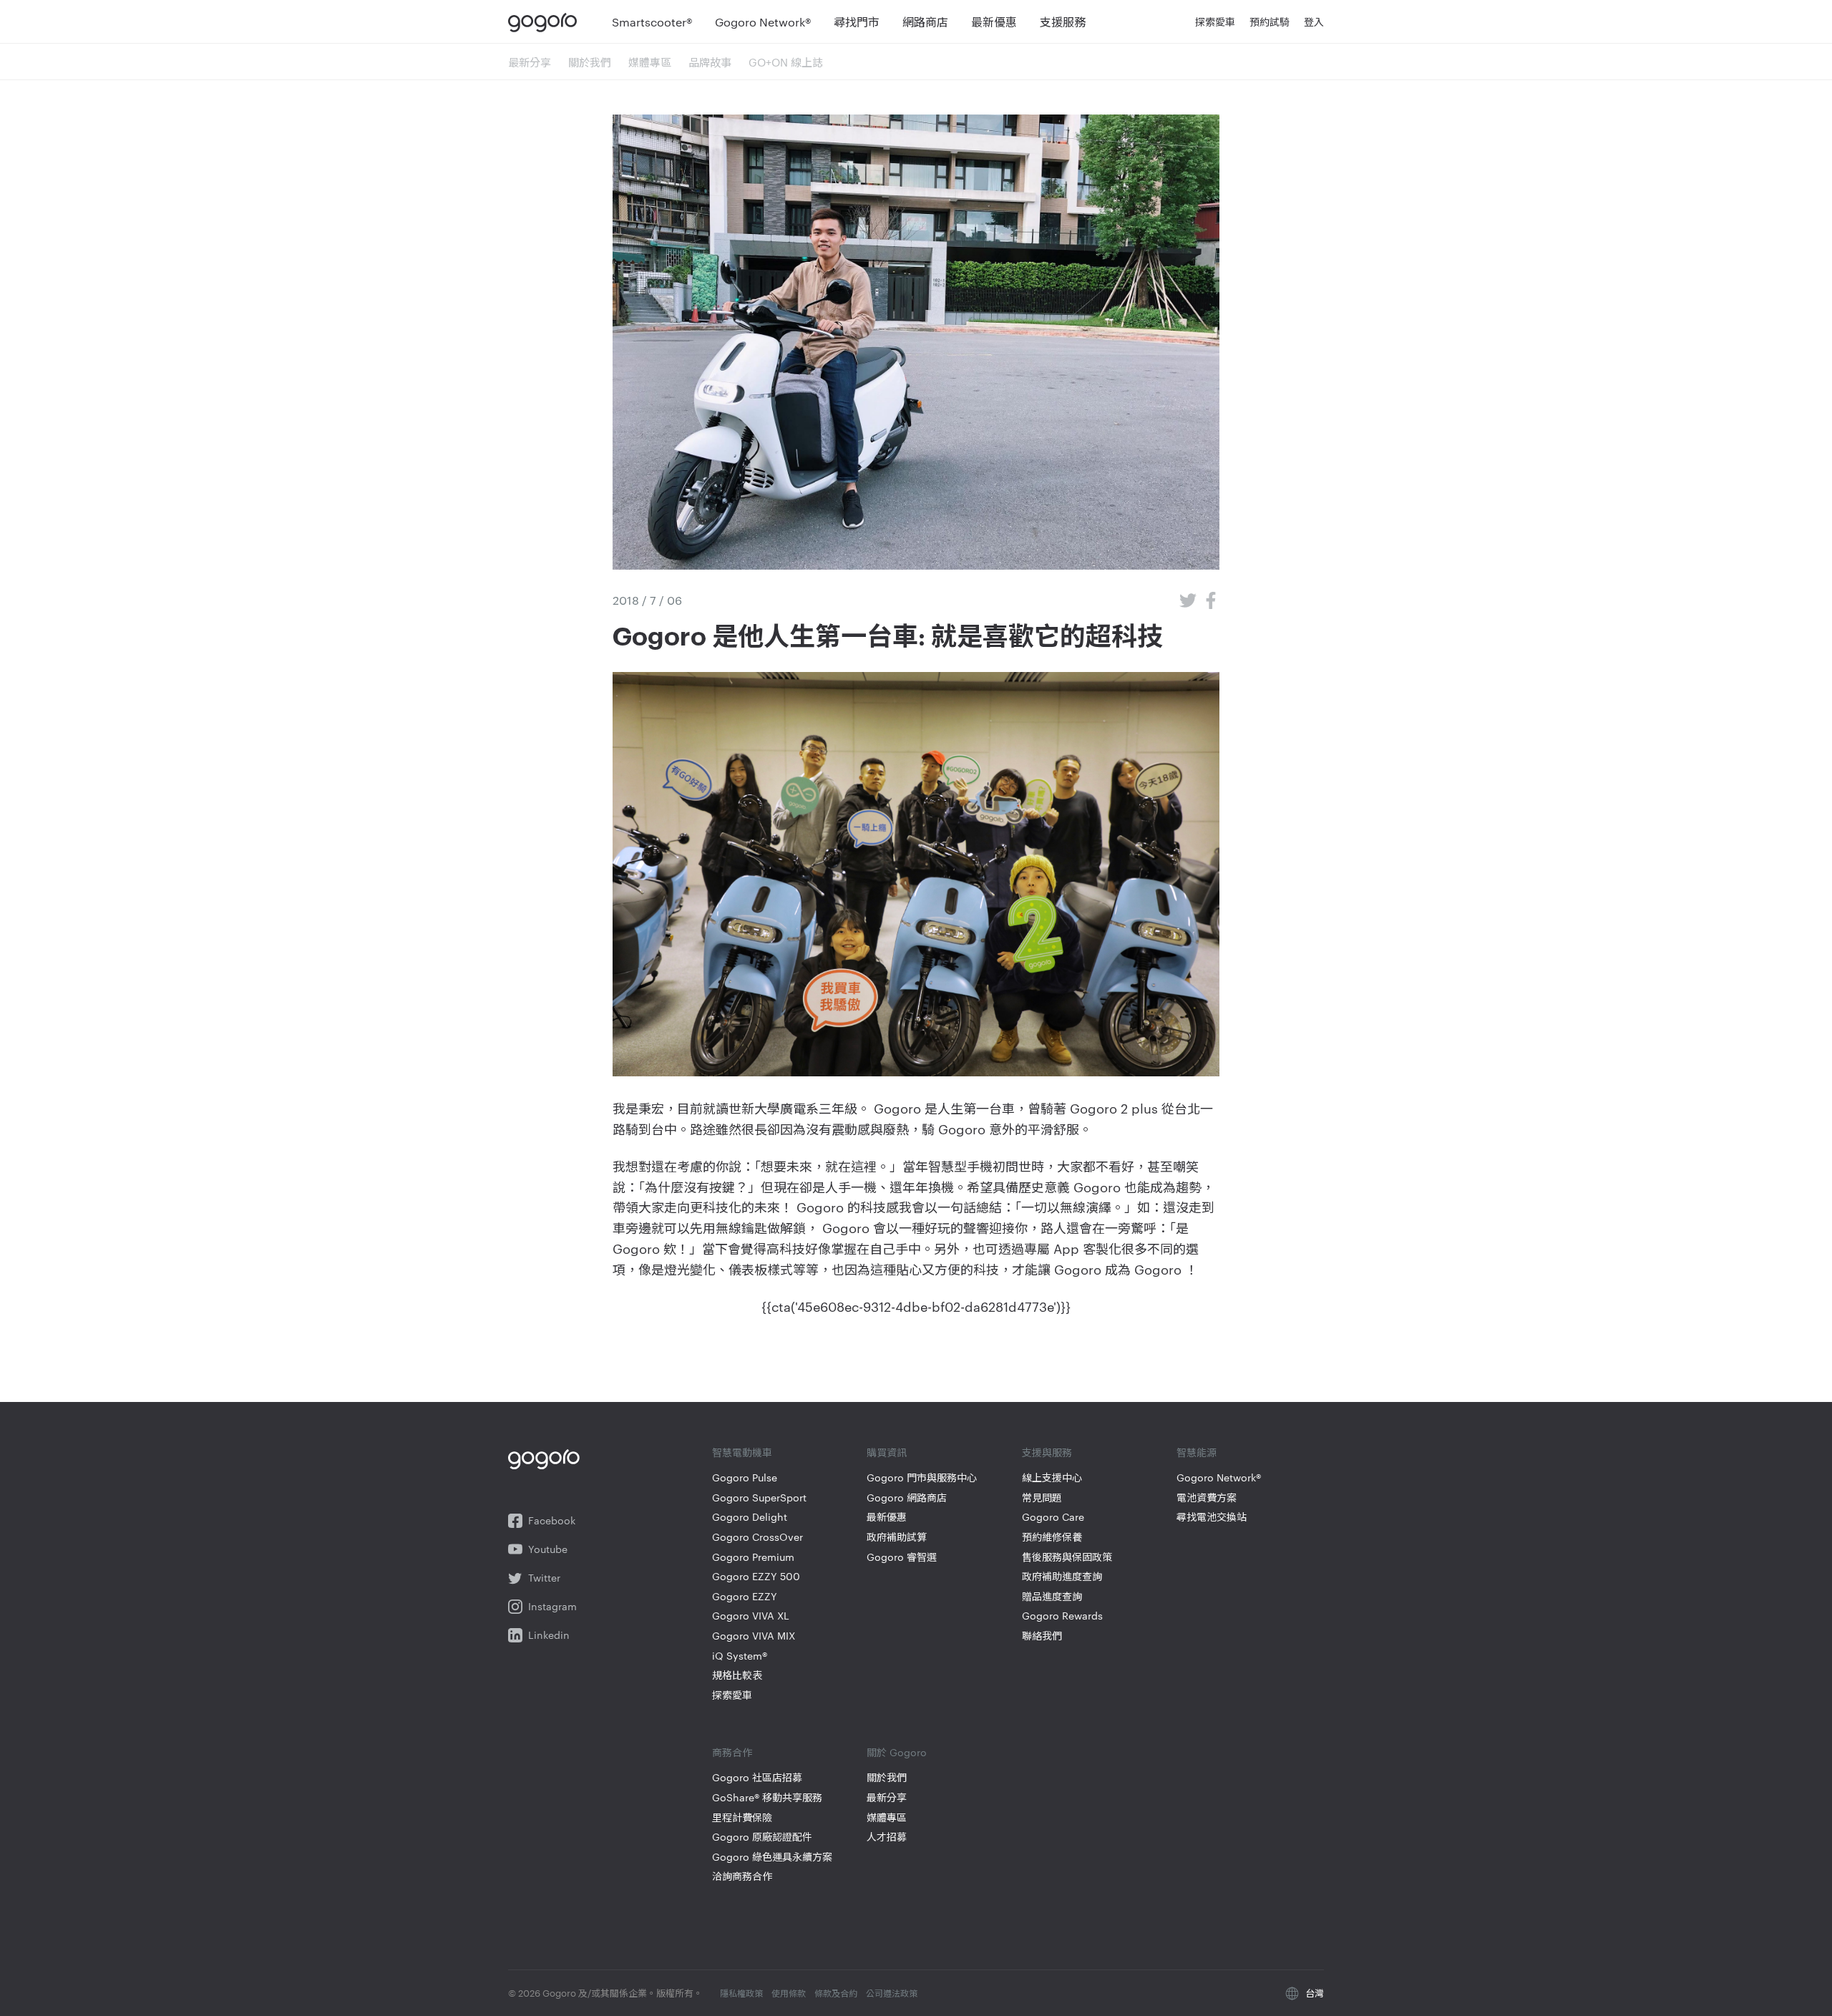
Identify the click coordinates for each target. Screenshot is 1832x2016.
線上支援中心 (1052, 1477)
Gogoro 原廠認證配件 (762, 1837)
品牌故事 (710, 62)
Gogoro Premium (753, 1557)
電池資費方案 (1207, 1498)
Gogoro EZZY (745, 1596)
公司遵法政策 (892, 1992)
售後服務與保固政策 (1067, 1557)
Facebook (552, 1520)
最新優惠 (887, 1517)
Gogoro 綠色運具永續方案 (772, 1857)
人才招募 (887, 1837)
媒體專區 (650, 62)
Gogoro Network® (1219, 1477)
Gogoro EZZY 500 (756, 1576)
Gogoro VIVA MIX (754, 1636)
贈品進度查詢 (1052, 1596)
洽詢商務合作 (742, 1876)
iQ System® (740, 1656)
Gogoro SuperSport (759, 1498)
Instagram (552, 1606)
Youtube (548, 1549)
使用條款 (789, 1992)
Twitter (544, 1578)
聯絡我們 (1042, 1636)
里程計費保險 (742, 1817)
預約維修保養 (1052, 1537)
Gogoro (546, 21)
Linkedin (549, 1635)
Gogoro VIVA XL (751, 1616)
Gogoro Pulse (745, 1477)
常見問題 (1042, 1498)
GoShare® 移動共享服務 (767, 1797)
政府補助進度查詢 (1062, 1576)
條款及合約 (836, 1992)
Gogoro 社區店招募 (757, 1777)
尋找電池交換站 (1212, 1517)
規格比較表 (737, 1675)
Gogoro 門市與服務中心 (922, 1477)
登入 (1314, 21)
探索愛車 (732, 1695)
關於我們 (590, 62)
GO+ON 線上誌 (786, 62)
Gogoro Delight (750, 1517)
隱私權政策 (741, 1992)
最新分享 (530, 62)
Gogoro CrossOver (757, 1537)
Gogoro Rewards (1062, 1616)
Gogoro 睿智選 (902, 1557)
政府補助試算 (897, 1537)
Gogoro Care (1053, 1517)
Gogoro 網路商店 (907, 1498)
